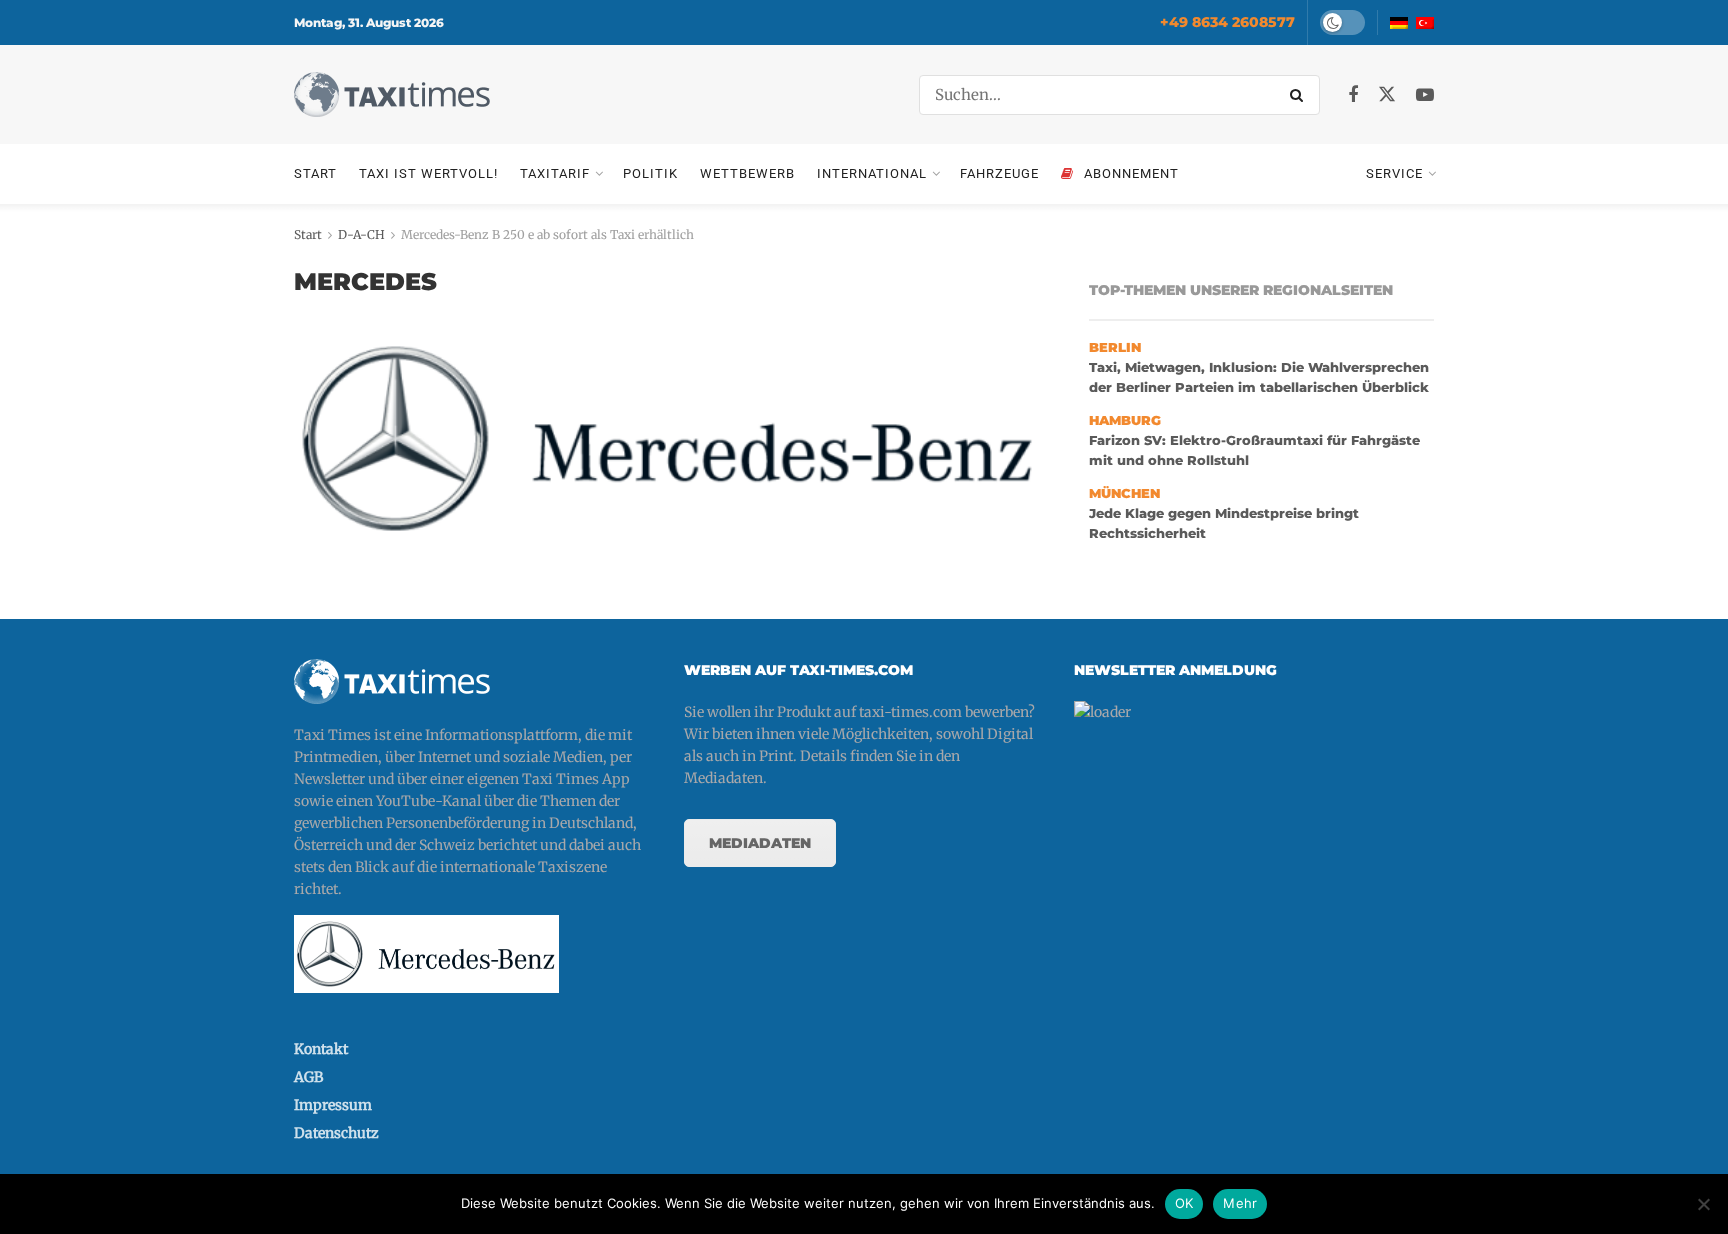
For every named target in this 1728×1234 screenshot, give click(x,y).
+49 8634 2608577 (1227, 22)
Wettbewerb (747, 173)
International (872, 173)
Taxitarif (555, 173)
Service (1394, 173)
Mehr (1240, 1203)
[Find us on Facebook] (1353, 95)
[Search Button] (1300, 95)
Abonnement (1131, 173)
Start (315, 173)
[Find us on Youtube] (1425, 95)
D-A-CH (361, 234)
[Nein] (1703, 1204)
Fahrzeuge (999, 173)
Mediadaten (760, 843)
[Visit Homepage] (392, 94)
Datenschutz (336, 1133)
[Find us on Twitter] (1387, 95)
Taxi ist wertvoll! (428, 173)
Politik (650, 173)
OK (1184, 1203)
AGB (308, 1077)
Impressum (333, 1105)
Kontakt (321, 1049)
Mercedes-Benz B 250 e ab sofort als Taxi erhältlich (547, 234)
